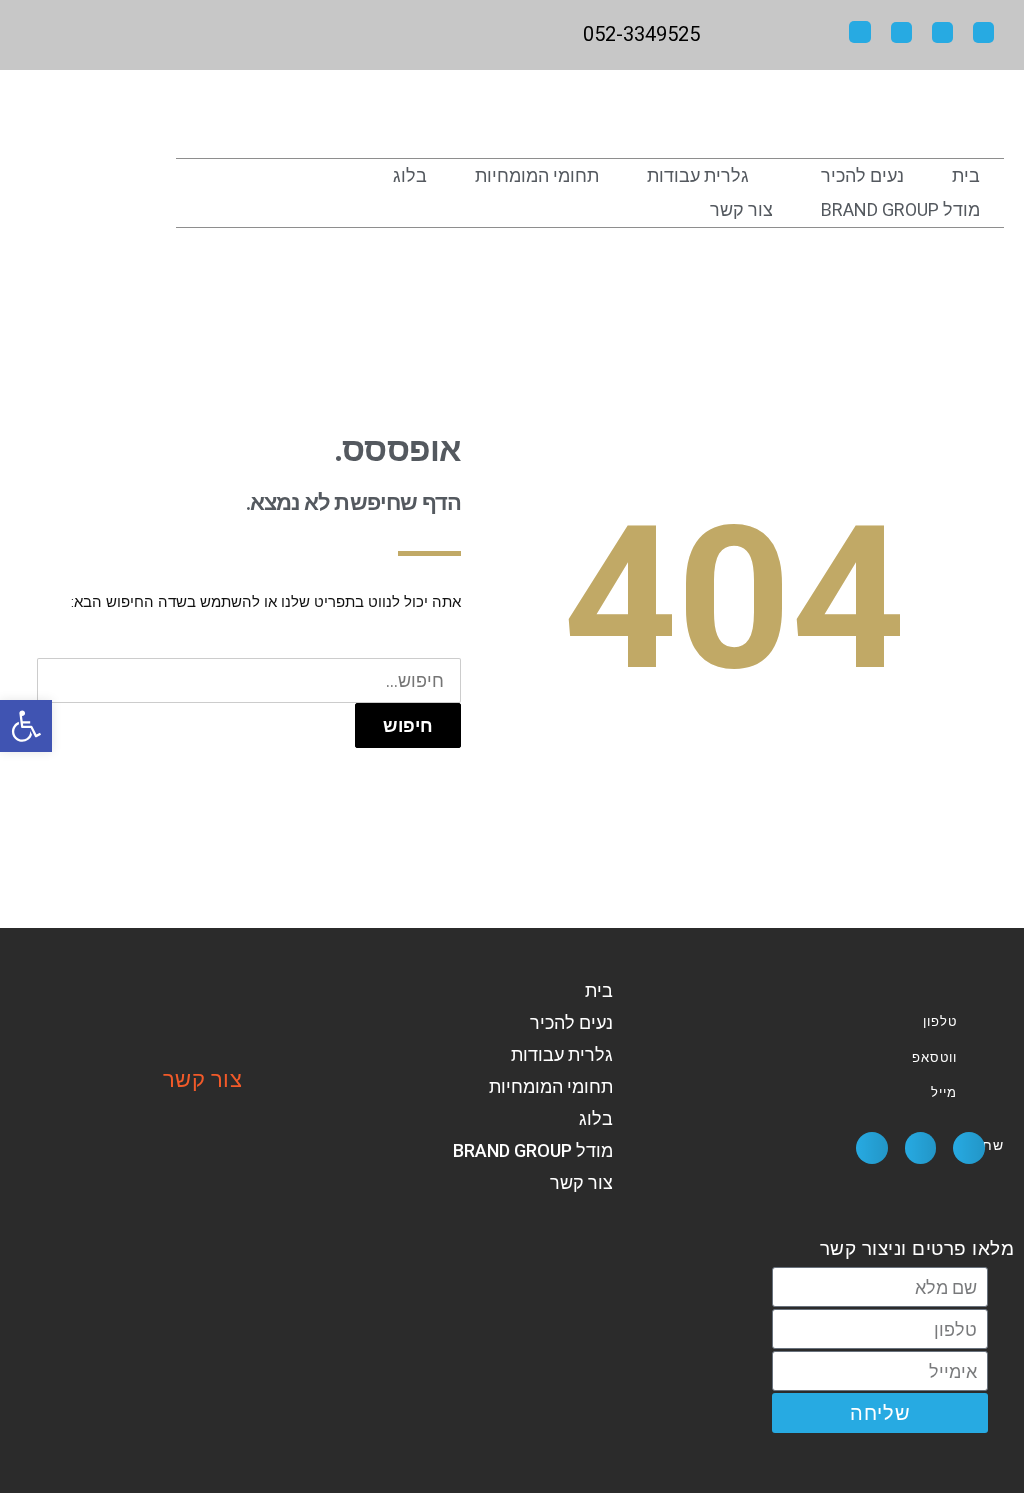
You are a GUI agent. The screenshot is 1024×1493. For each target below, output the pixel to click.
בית (966, 175)
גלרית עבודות (698, 175)
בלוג (410, 175)
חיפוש (408, 725)
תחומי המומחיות (537, 175)
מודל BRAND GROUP (900, 209)
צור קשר (741, 209)
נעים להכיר (862, 175)
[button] (969, 1148)
